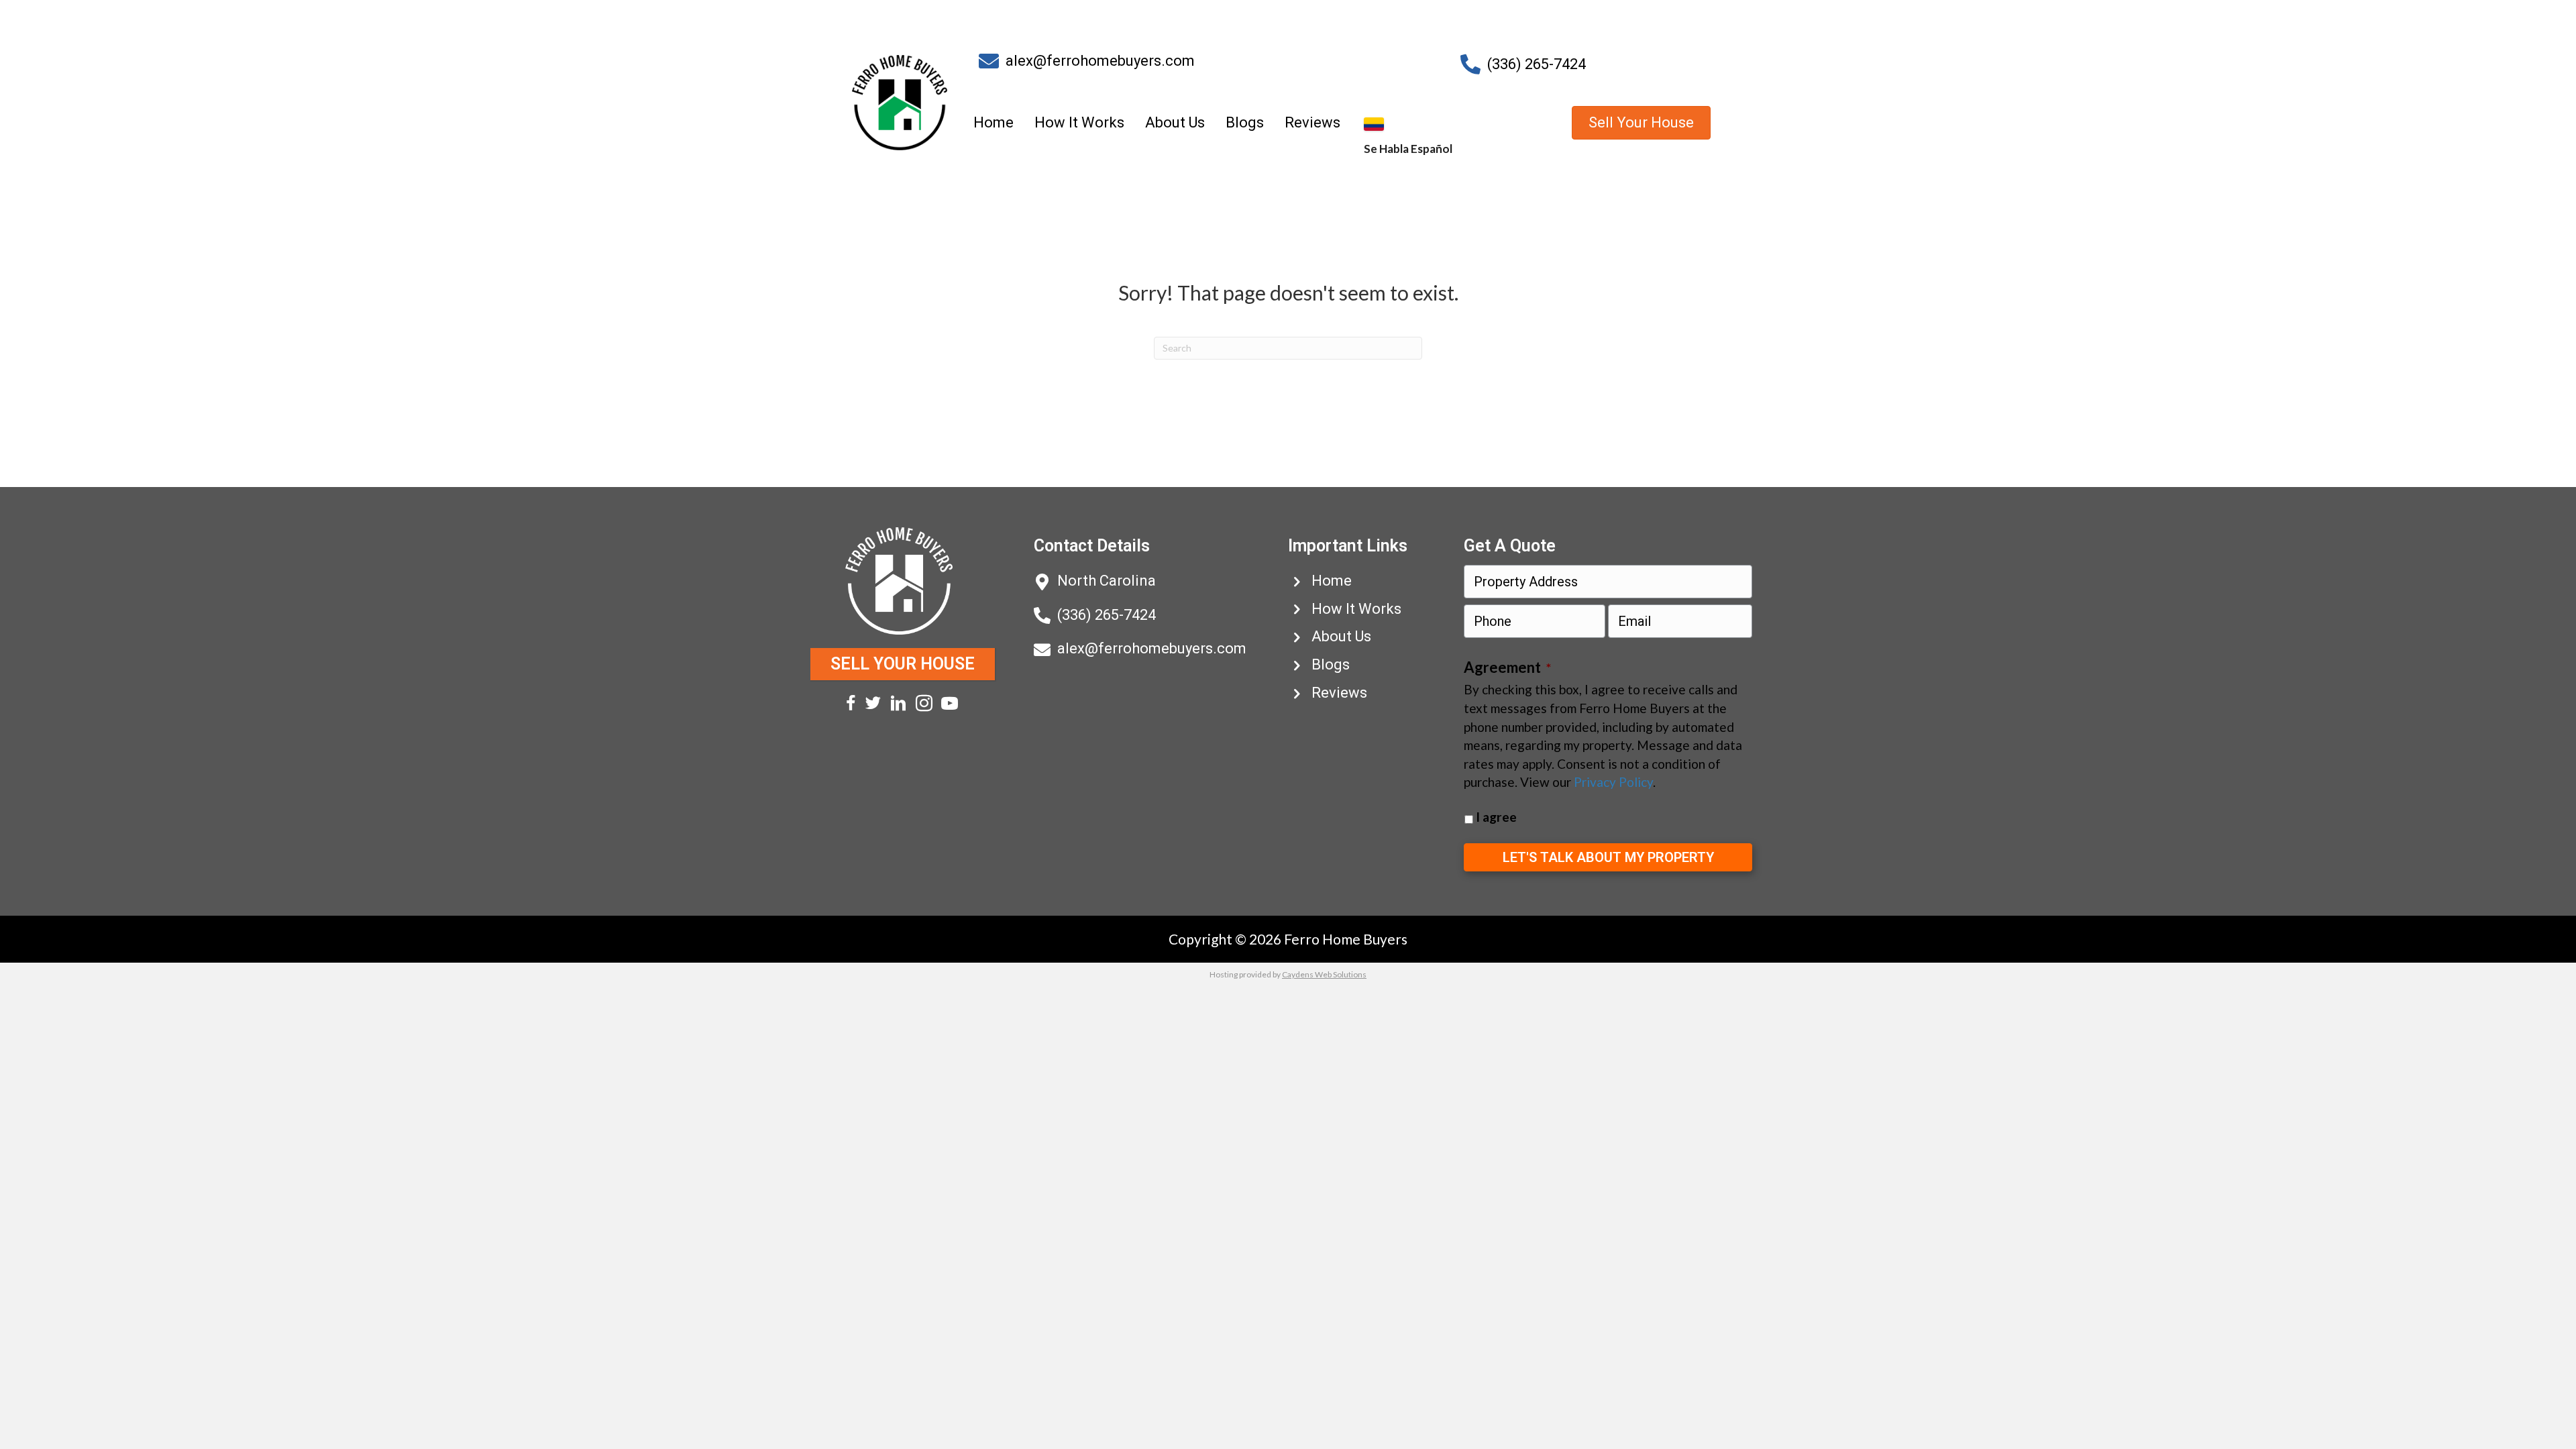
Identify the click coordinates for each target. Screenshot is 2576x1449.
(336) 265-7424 (1537, 64)
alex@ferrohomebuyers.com (1100, 61)
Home (994, 122)
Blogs (1245, 122)
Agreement (1507, 667)
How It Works (1079, 122)
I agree (1496, 817)
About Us (1175, 122)
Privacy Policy (1613, 782)
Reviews (1312, 122)
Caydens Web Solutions (1324, 974)
